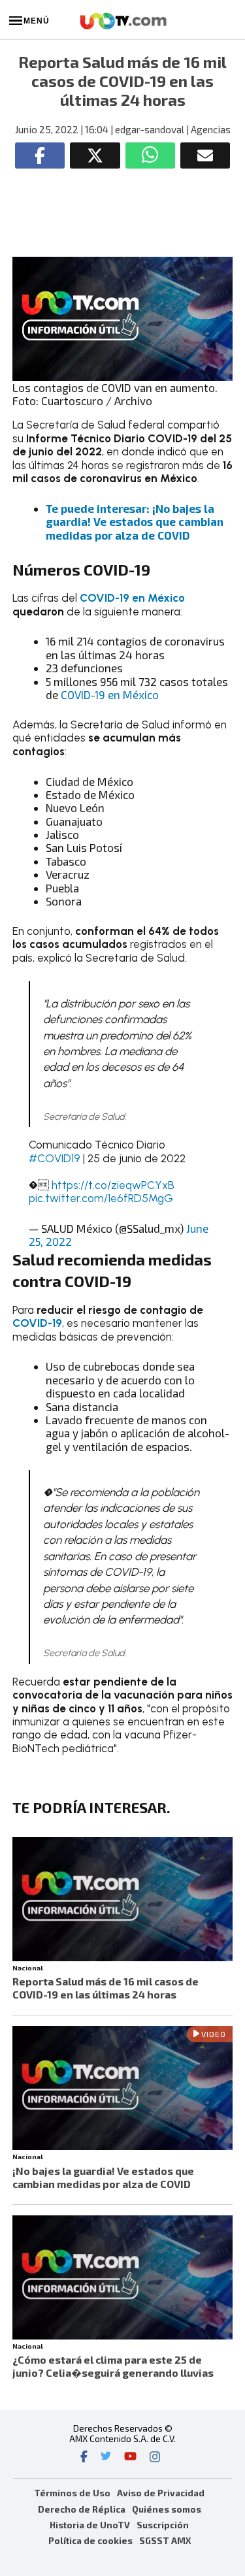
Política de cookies (90, 2540)
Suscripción (163, 2525)
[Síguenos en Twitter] (106, 2458)
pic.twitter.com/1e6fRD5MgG (101, 1198)
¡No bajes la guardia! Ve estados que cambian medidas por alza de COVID (103, 2177)
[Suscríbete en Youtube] (130, 2458)
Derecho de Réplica (82, 2509)
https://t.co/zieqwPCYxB (113, 1185)
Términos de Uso (72, 2493)
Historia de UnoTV (90, 2525)
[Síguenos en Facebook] (84, 2458)
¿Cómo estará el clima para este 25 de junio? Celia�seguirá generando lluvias (113, 2366)
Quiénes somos (167, 2509)
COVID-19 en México (132, 598)
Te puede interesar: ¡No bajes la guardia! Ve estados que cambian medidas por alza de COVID (135, 522)
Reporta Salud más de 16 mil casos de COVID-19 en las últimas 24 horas (106, 1988)
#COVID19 (55, 1158)
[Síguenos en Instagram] (155, 2458)
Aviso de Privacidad (161, 2493)
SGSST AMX (165, 2540)
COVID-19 (37, 1323)
